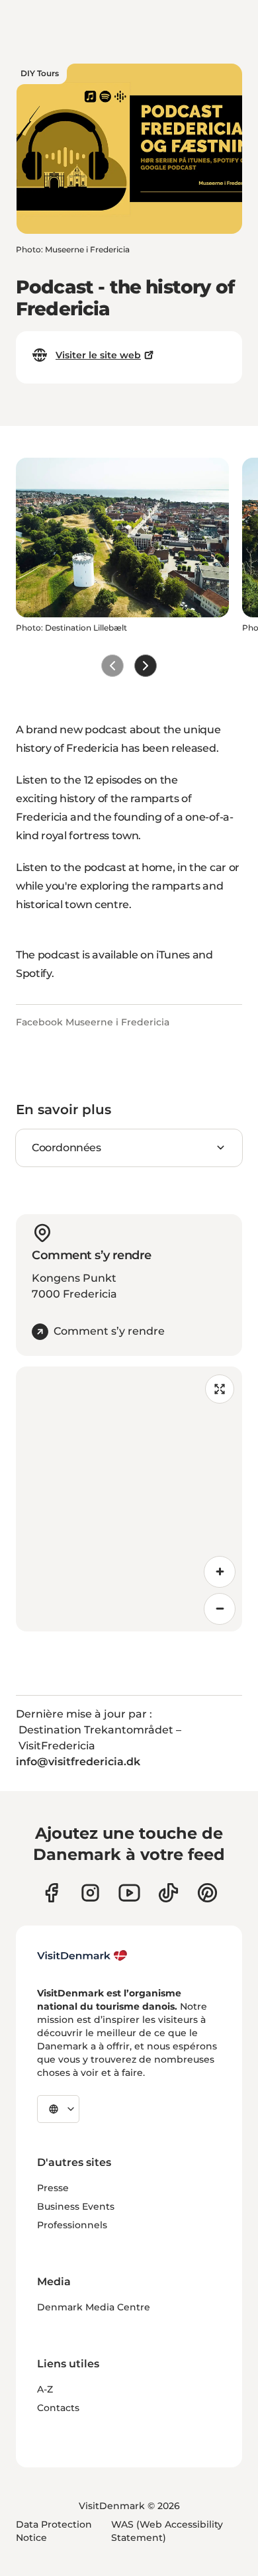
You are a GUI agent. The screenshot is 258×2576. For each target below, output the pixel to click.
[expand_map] (220, 1389)
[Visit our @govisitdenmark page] (168, 1893)
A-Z (45, 2389)
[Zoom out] (220, 1609)
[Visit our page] (90, 1893)
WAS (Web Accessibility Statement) (167, 2531)
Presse (53, 2188)
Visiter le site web (98, 355)
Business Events (76, 2206)
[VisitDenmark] (82, 1956)
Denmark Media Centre (94, 2307)
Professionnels (72, 2225)
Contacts (58, 2408)
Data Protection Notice (54, 2531)
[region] (129, 1499)
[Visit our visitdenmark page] (129, 1893)
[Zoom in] (220, 1572)
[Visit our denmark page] (51, 1893)
